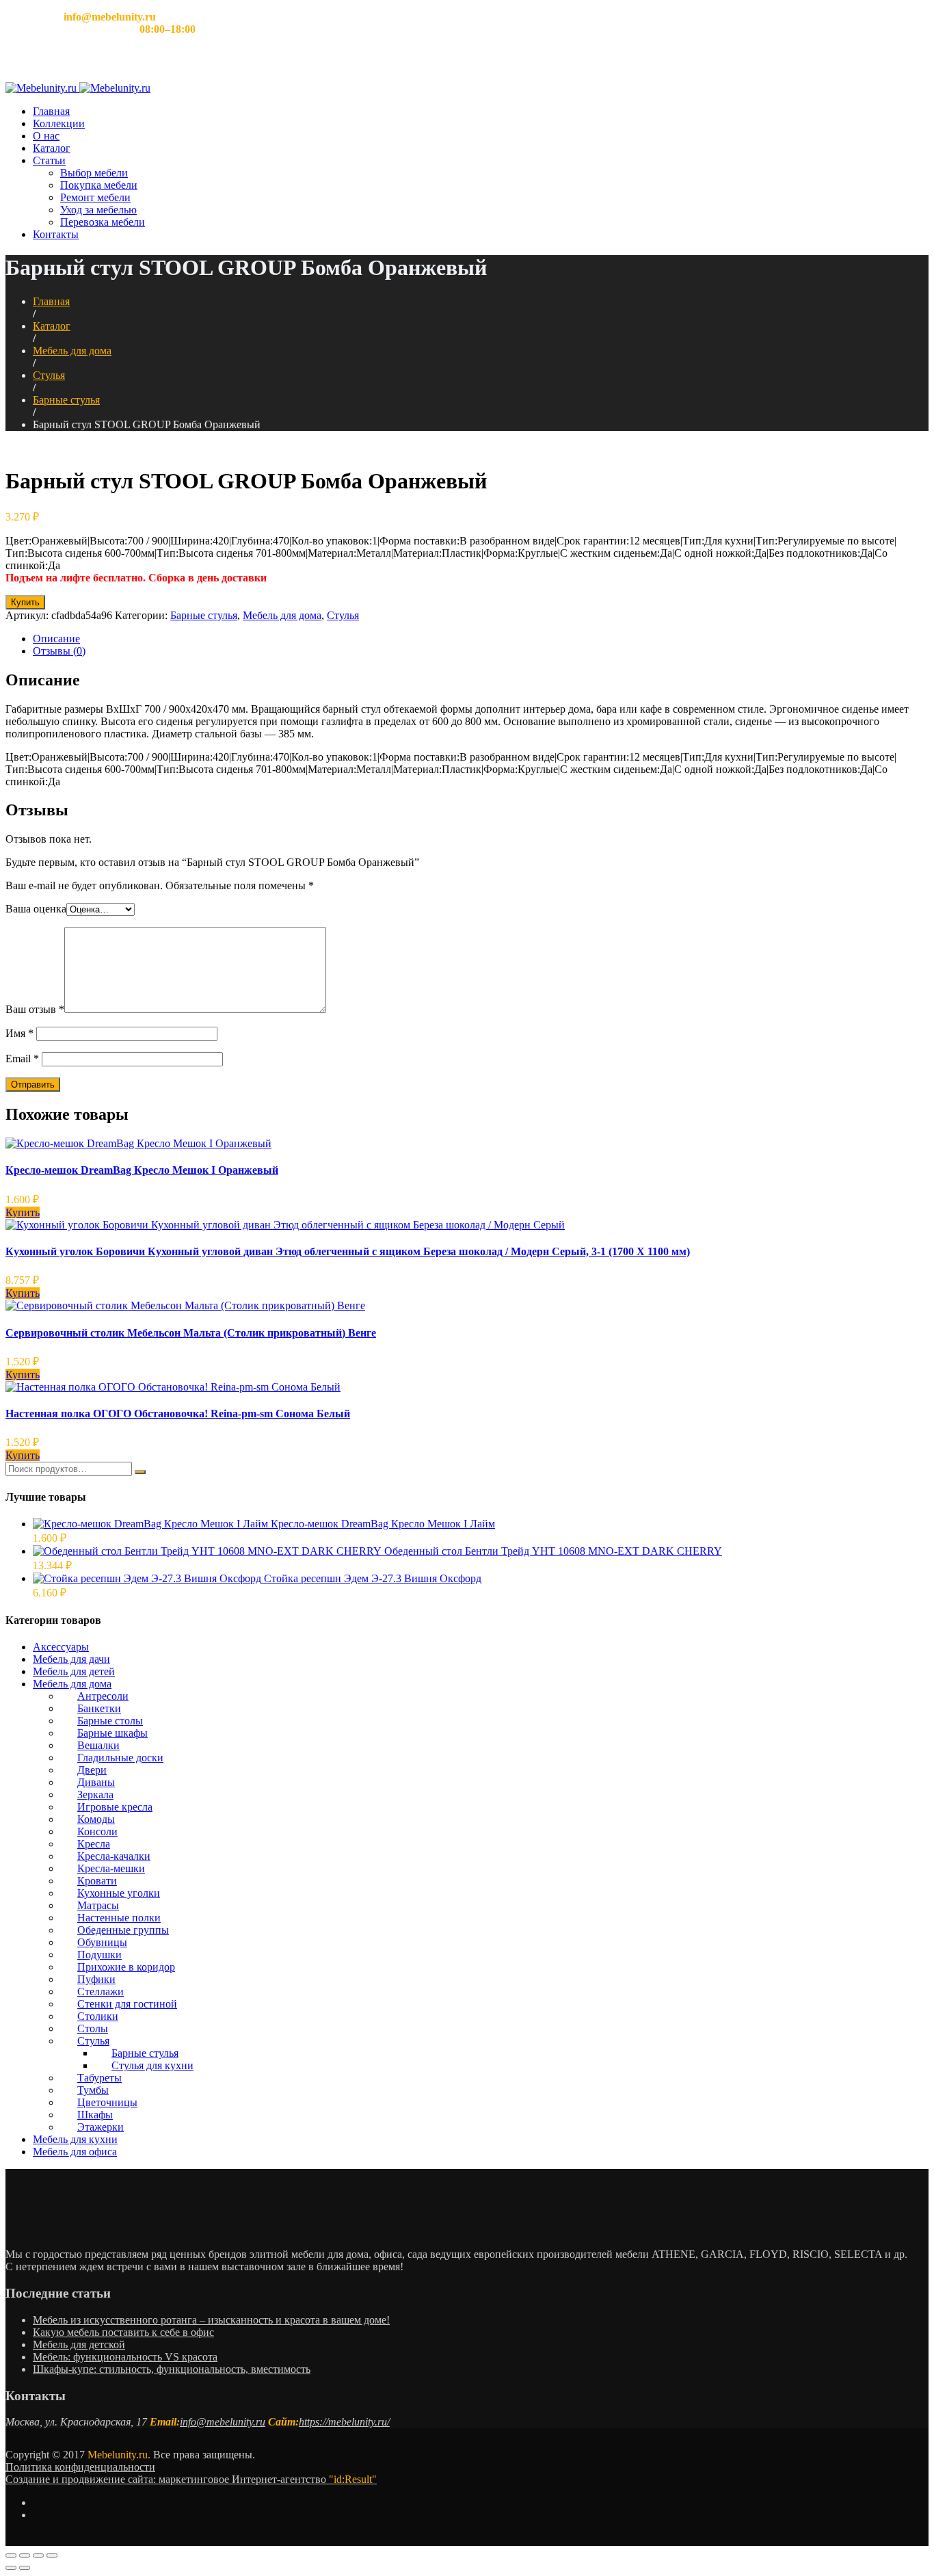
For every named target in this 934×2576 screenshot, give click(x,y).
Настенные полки (119, 1918)
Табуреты (99, 2078)
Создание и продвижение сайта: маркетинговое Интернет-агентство (191, 2479)
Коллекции (59, 123)
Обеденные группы (123, 1930)
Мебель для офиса (75, 2152)
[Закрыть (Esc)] (11, 2555)
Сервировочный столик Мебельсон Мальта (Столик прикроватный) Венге (191, 1333)
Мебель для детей (74, 1671)
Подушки (99, 1955)
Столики (98, 2016)
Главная (51, 111)
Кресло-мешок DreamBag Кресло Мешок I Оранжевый (142, 1170)
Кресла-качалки (114, 1856)
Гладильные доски (120, 1758)
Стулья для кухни (152, 2065)
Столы (93, 2028)
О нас (46, 136)
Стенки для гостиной (127, 2004)
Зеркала (95, 1795)
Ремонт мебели (95, 197)
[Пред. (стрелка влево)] (11, 2568)
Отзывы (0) (59, 651)
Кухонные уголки (119, 1893)
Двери (92, 1770)
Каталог (52, 148)
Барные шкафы (112, 1733)
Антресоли (103, 1696)
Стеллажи (101, 1992)
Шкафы (95, 2115)
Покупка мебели (99, 185)
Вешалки (98, 1745)
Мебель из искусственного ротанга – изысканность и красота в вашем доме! (211, 2320)
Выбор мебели (94, 173)
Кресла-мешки (111, 1868)
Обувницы (102, 1942)
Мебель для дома (72, 351)
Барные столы (110, 1721)
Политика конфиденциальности (80, 2467)
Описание (56, 639)
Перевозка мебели (103, 222)
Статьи (49, 160)
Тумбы (93, 2090)
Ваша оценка (36, 909)
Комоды (96, 1819)
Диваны (96, 1782)
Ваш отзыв (35, 1009)
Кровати (97, 1881)
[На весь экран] (38, 2555)
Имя (19, 1033)
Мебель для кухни (75, 2139)
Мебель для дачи (71, 1659)
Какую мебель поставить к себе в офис (123, 2332)
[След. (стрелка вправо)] (25, 2568)
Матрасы (98, 1905)
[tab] (481, 639)
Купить (25, 602)
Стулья (49, 375)
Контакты (56, 234)
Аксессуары (61, 1647)
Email (22, 1059)
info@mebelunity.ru (223, 2422)
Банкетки (99, 1708)
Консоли (97, 1831)
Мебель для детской (79, 2344)
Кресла (94, 1844)
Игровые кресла (115, 1807)
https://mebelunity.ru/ (344, 2422)
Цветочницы (107, 2102)
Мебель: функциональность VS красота (125, 2357)
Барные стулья (66, 400)
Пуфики (96, 1979)
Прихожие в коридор (126, 1967)
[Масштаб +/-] (52, 2555)
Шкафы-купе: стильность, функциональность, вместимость (172, 2369)
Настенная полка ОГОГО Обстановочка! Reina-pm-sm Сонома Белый (178, 1414)
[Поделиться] (25, 2555)
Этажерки (101, 2127)
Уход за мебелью (98, 210)
